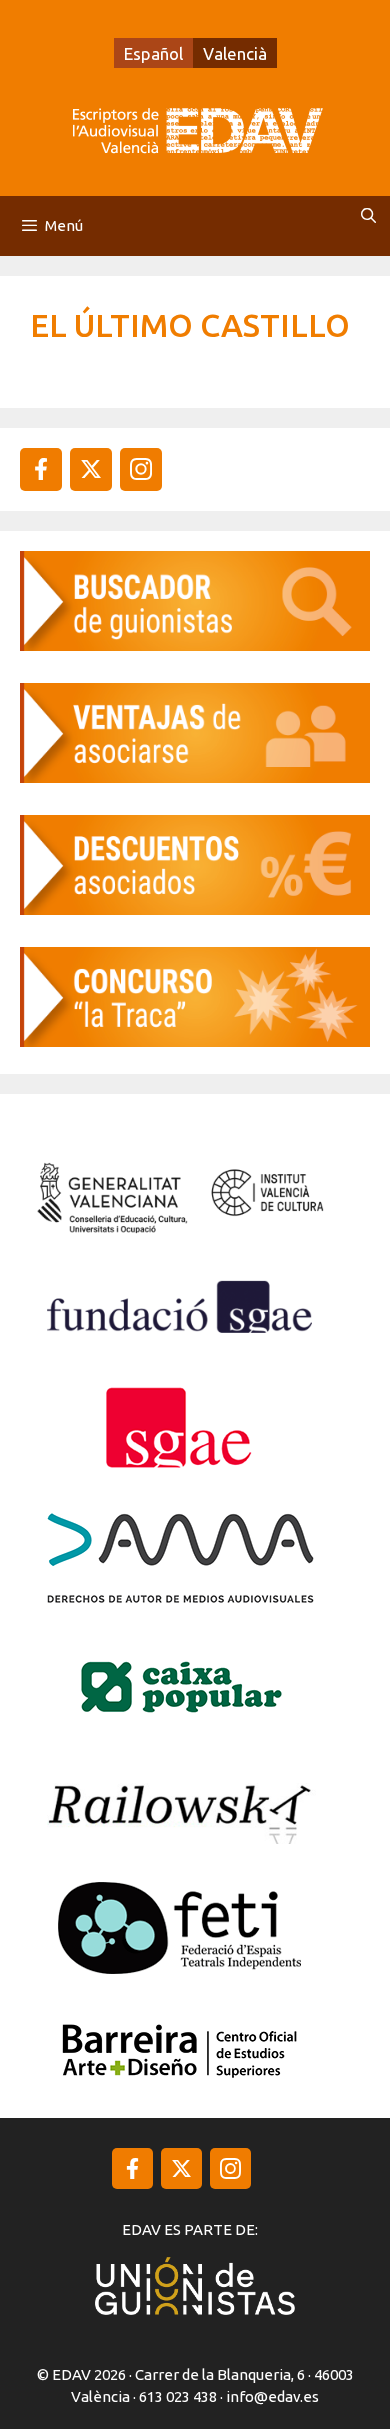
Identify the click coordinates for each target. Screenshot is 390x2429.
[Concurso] (195, 1040)
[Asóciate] (195, 776)
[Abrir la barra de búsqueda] (368, 216)
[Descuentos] (195, 908)
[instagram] (91, 469)
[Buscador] (195, 644)
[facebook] (41, 469)
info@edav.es (272, 2396)
